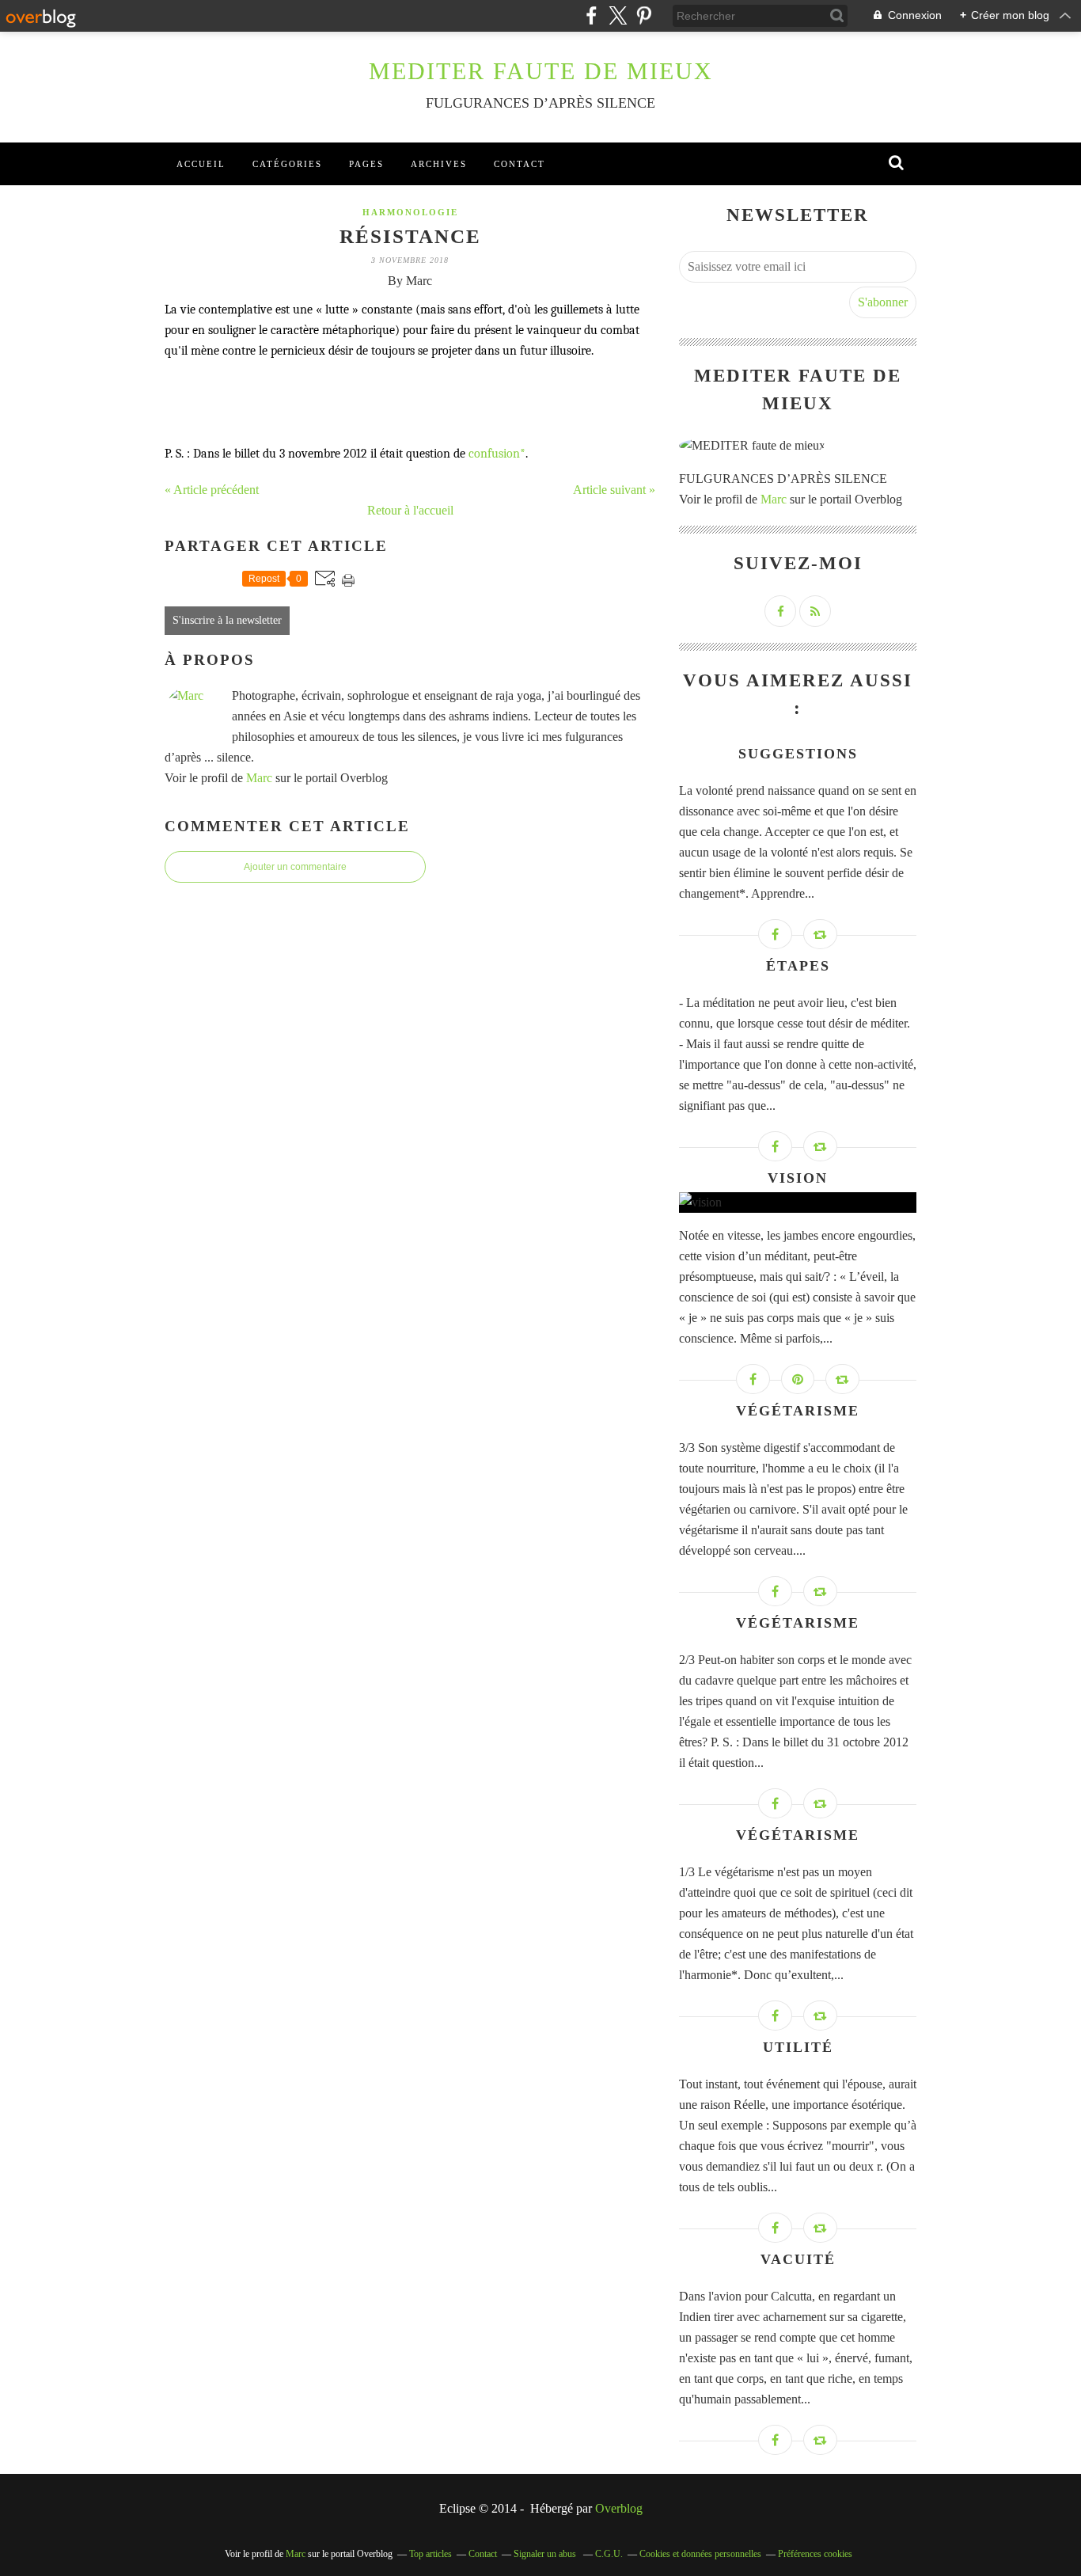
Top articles (431, 2554)
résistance (410, 236)
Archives (439, 164)
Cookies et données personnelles (700, 2554)
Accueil (201, 164)
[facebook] (592, 15)
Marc (259, 778)
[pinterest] (644, 15)
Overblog (619, 2508)
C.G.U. (609, 2554)
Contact (520, 164)
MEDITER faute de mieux (541, 71)
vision (798, 1178)
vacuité (798, 2259)
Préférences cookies (815, 2554)
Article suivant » (614, 490)
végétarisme (798, 1411)
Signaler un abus (546, 2554)
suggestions (798, 754)
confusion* (497, 454)
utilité (798, 2047)
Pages (366, 164)
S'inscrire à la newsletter (227, 620)
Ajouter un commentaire (295, 867)
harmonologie (410, 212)
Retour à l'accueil (410, 510)
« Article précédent (212, 490)
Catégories (287, 164)
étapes (798, 966)
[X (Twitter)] (618, 15)
